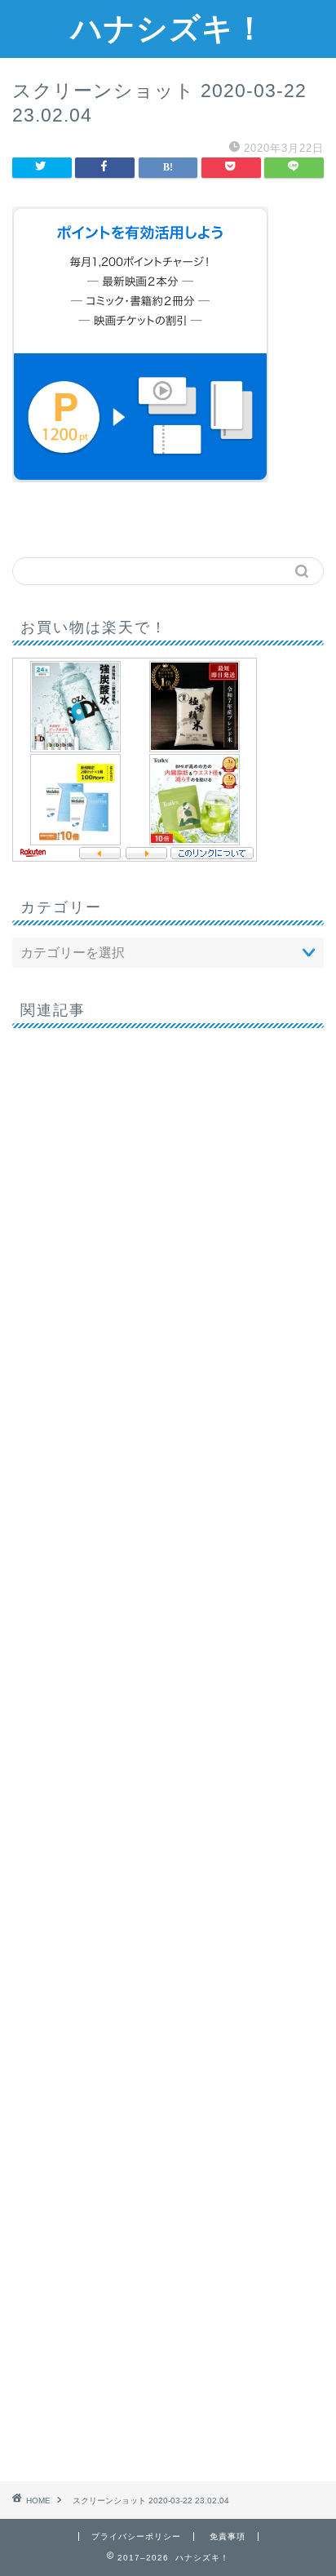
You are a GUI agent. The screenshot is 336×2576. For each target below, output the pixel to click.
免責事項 (228, 2536)
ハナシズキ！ (168, 28)
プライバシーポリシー (136, 2536)
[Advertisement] (168, 1749)
